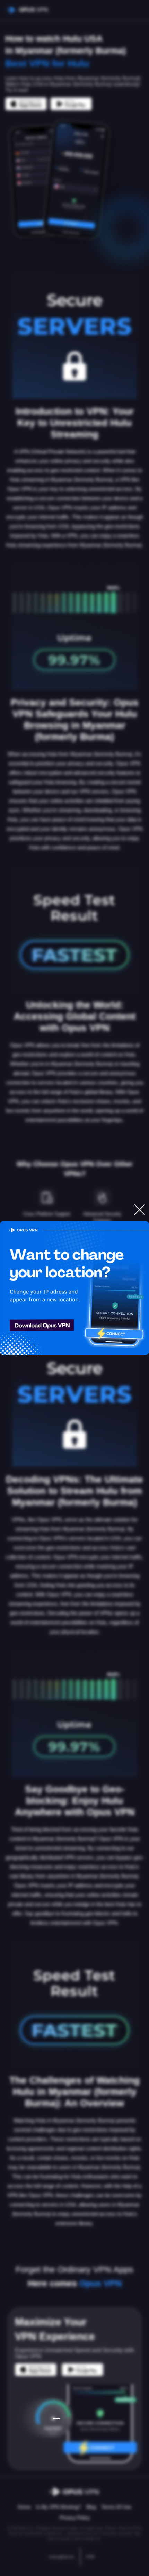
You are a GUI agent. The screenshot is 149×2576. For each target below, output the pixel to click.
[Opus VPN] (74, 1288)
